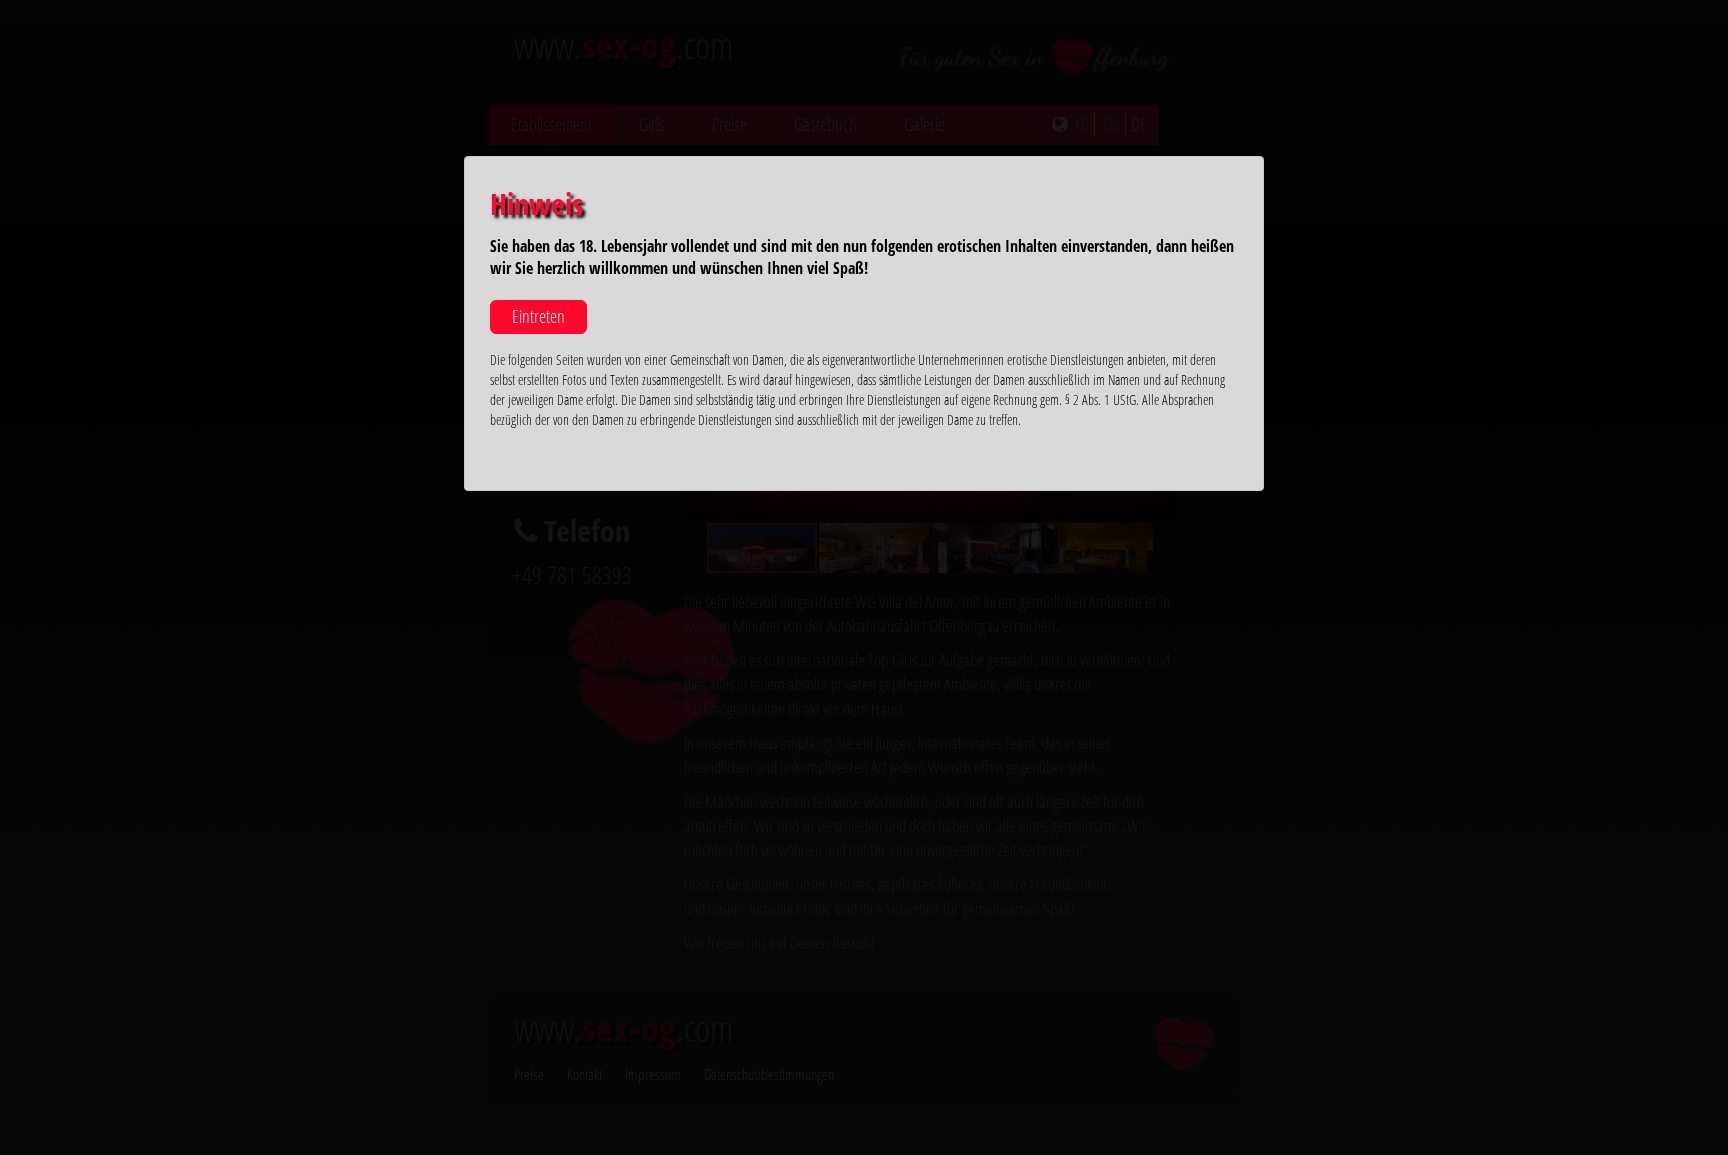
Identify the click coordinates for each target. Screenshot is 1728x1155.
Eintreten (538, 316)
